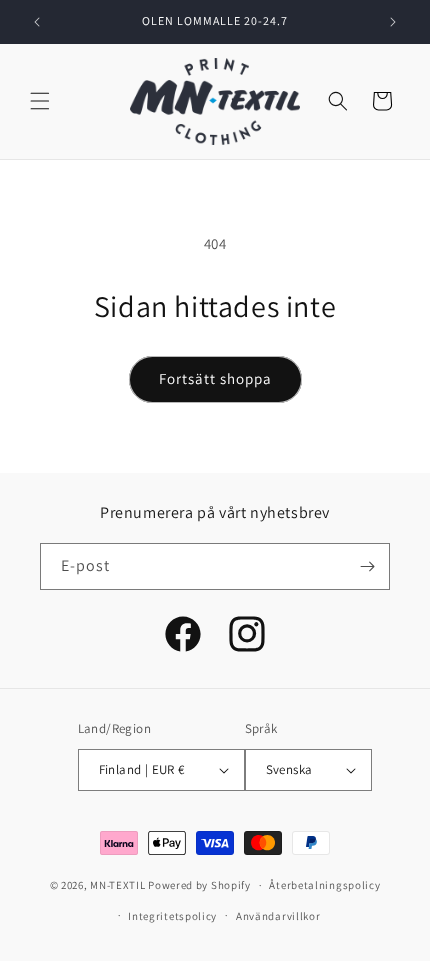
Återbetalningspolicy (324, 885)
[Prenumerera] (367, 566)
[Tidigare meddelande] (37, 22)
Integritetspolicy (172, 916)
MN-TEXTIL (117, 885)
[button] (40, 101)
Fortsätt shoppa (215, 378)
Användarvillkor (278, 916)
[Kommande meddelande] (393, 22)
